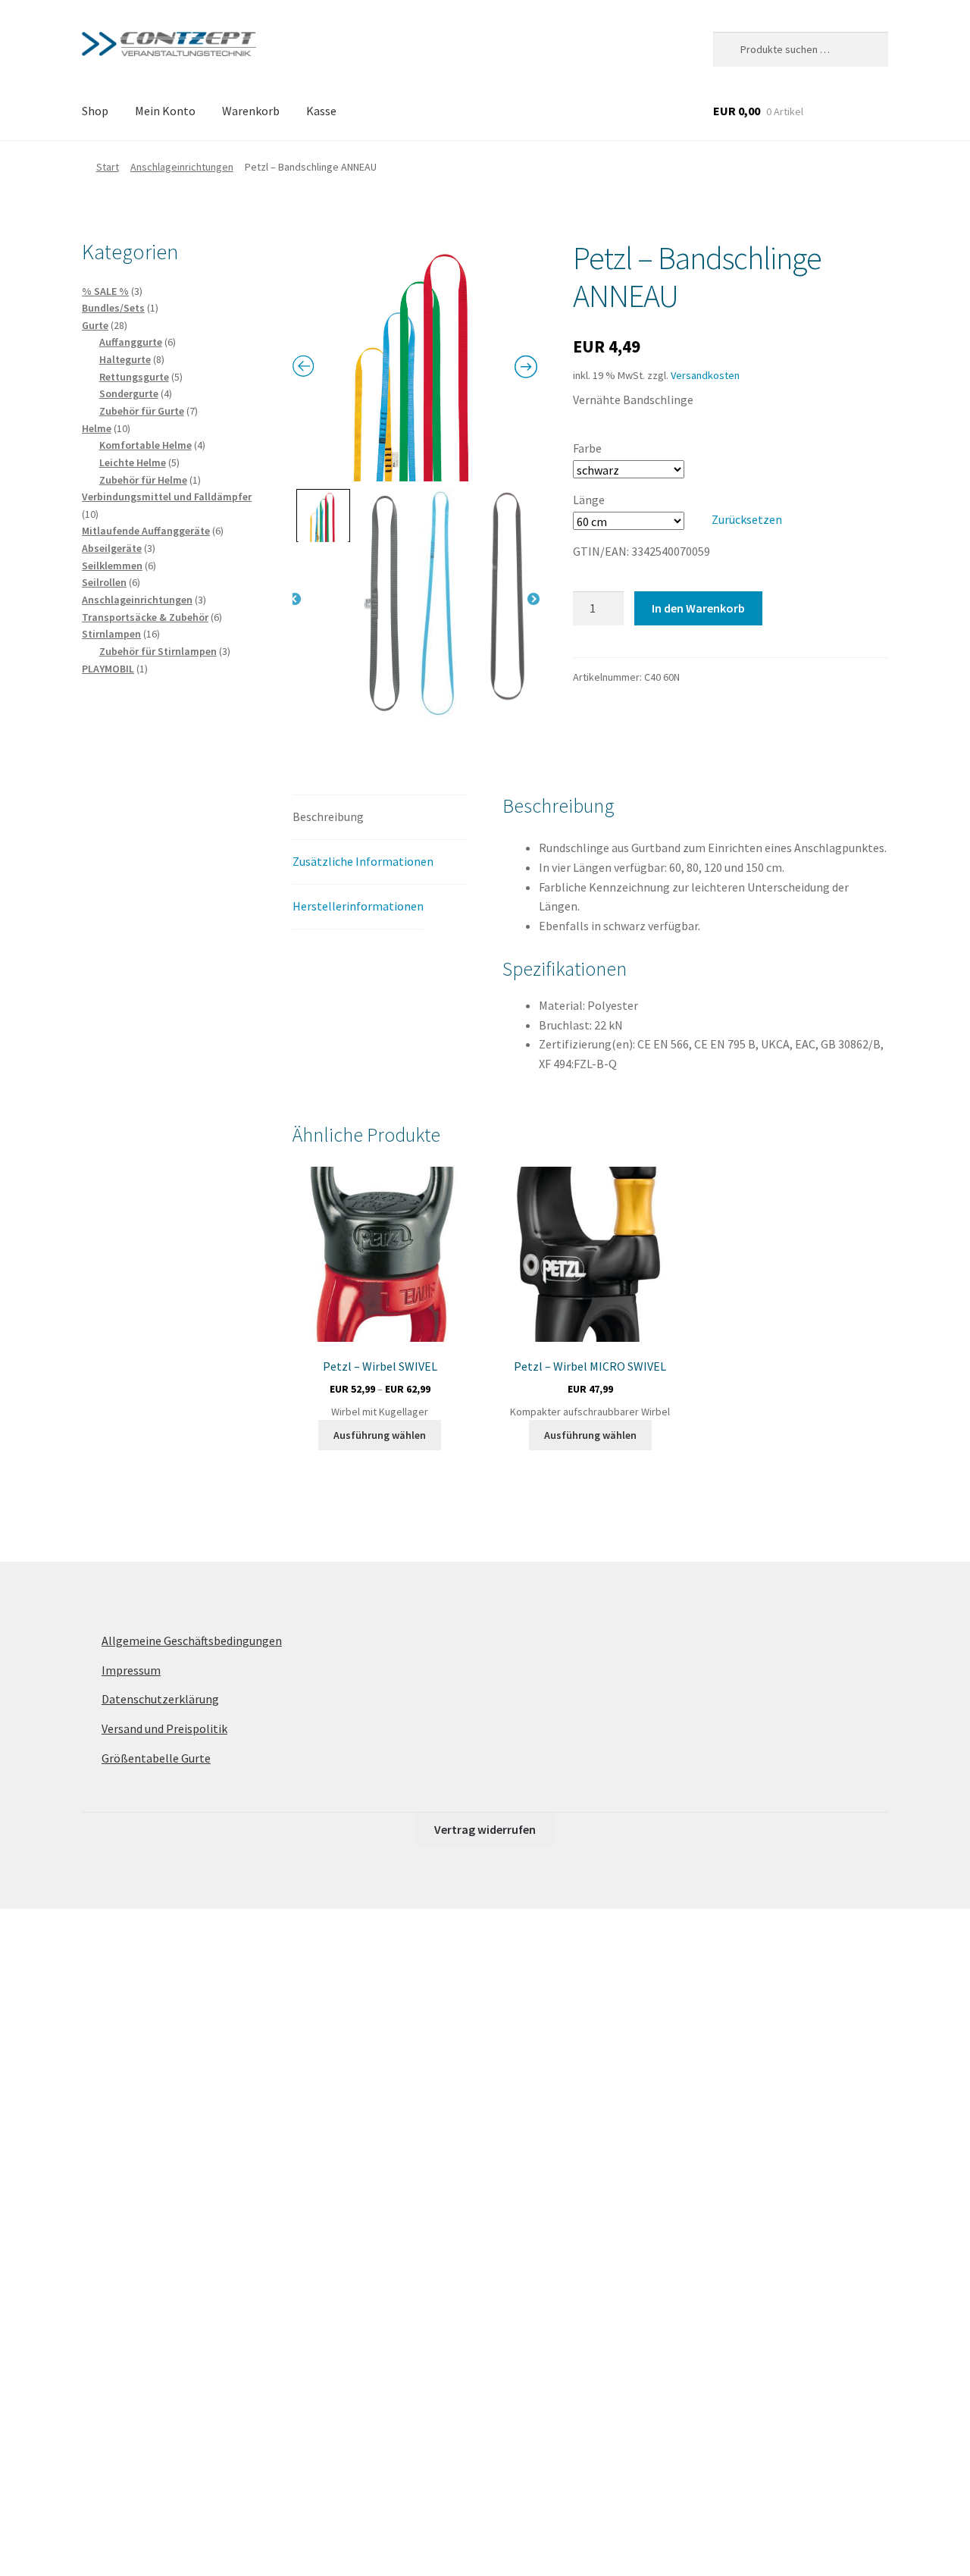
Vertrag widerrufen (485, 1829)
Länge (589, 500)
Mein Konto (165, 111)
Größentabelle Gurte (156, 1758)
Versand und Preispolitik (164, 1728)
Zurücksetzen (747, 519)
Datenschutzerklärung (160, 1699)
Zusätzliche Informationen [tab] (363, 861)
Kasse (321, 111)
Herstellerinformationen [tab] (358, 906)
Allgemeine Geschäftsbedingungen (192, 1641)
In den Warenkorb (698, 608)
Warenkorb (251, 111)
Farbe (587, 448)
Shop (95, 111)
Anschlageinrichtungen (182, 167)
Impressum (131, 1670)
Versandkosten (705, 375)
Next (533, 600)
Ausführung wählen (380, 1435)
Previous (295, 600)
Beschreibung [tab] (328, 816)
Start (108, 167)
